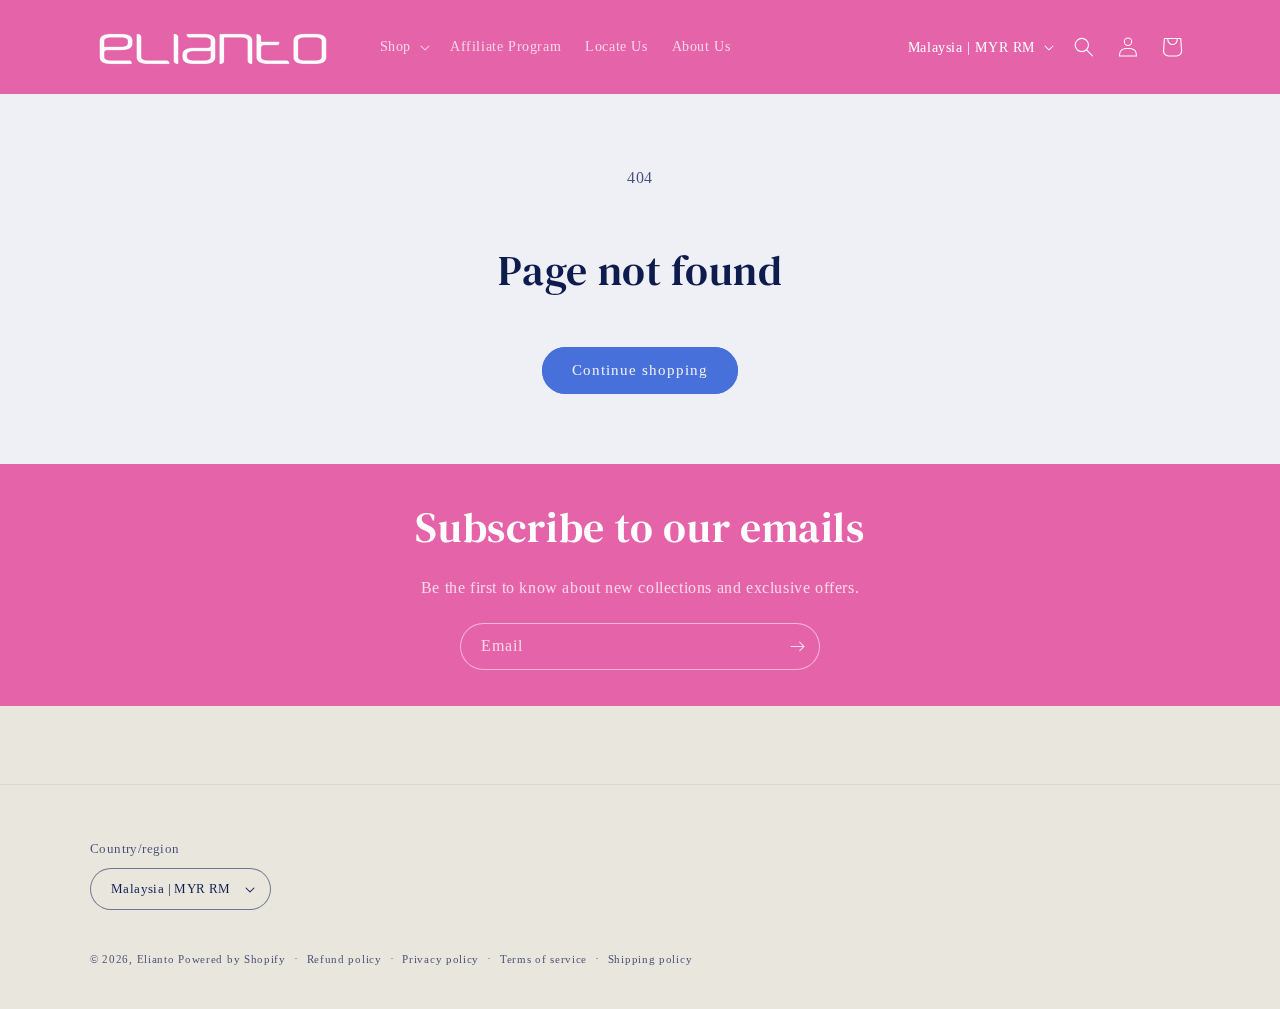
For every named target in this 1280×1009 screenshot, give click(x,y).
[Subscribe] (797, 646)
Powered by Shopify (232, 959)
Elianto (156, 959)
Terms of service (543, 959)
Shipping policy (650, 959)
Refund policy (344, 959)
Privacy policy (440, 959)
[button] (403, 47)
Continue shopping (640, 370)
